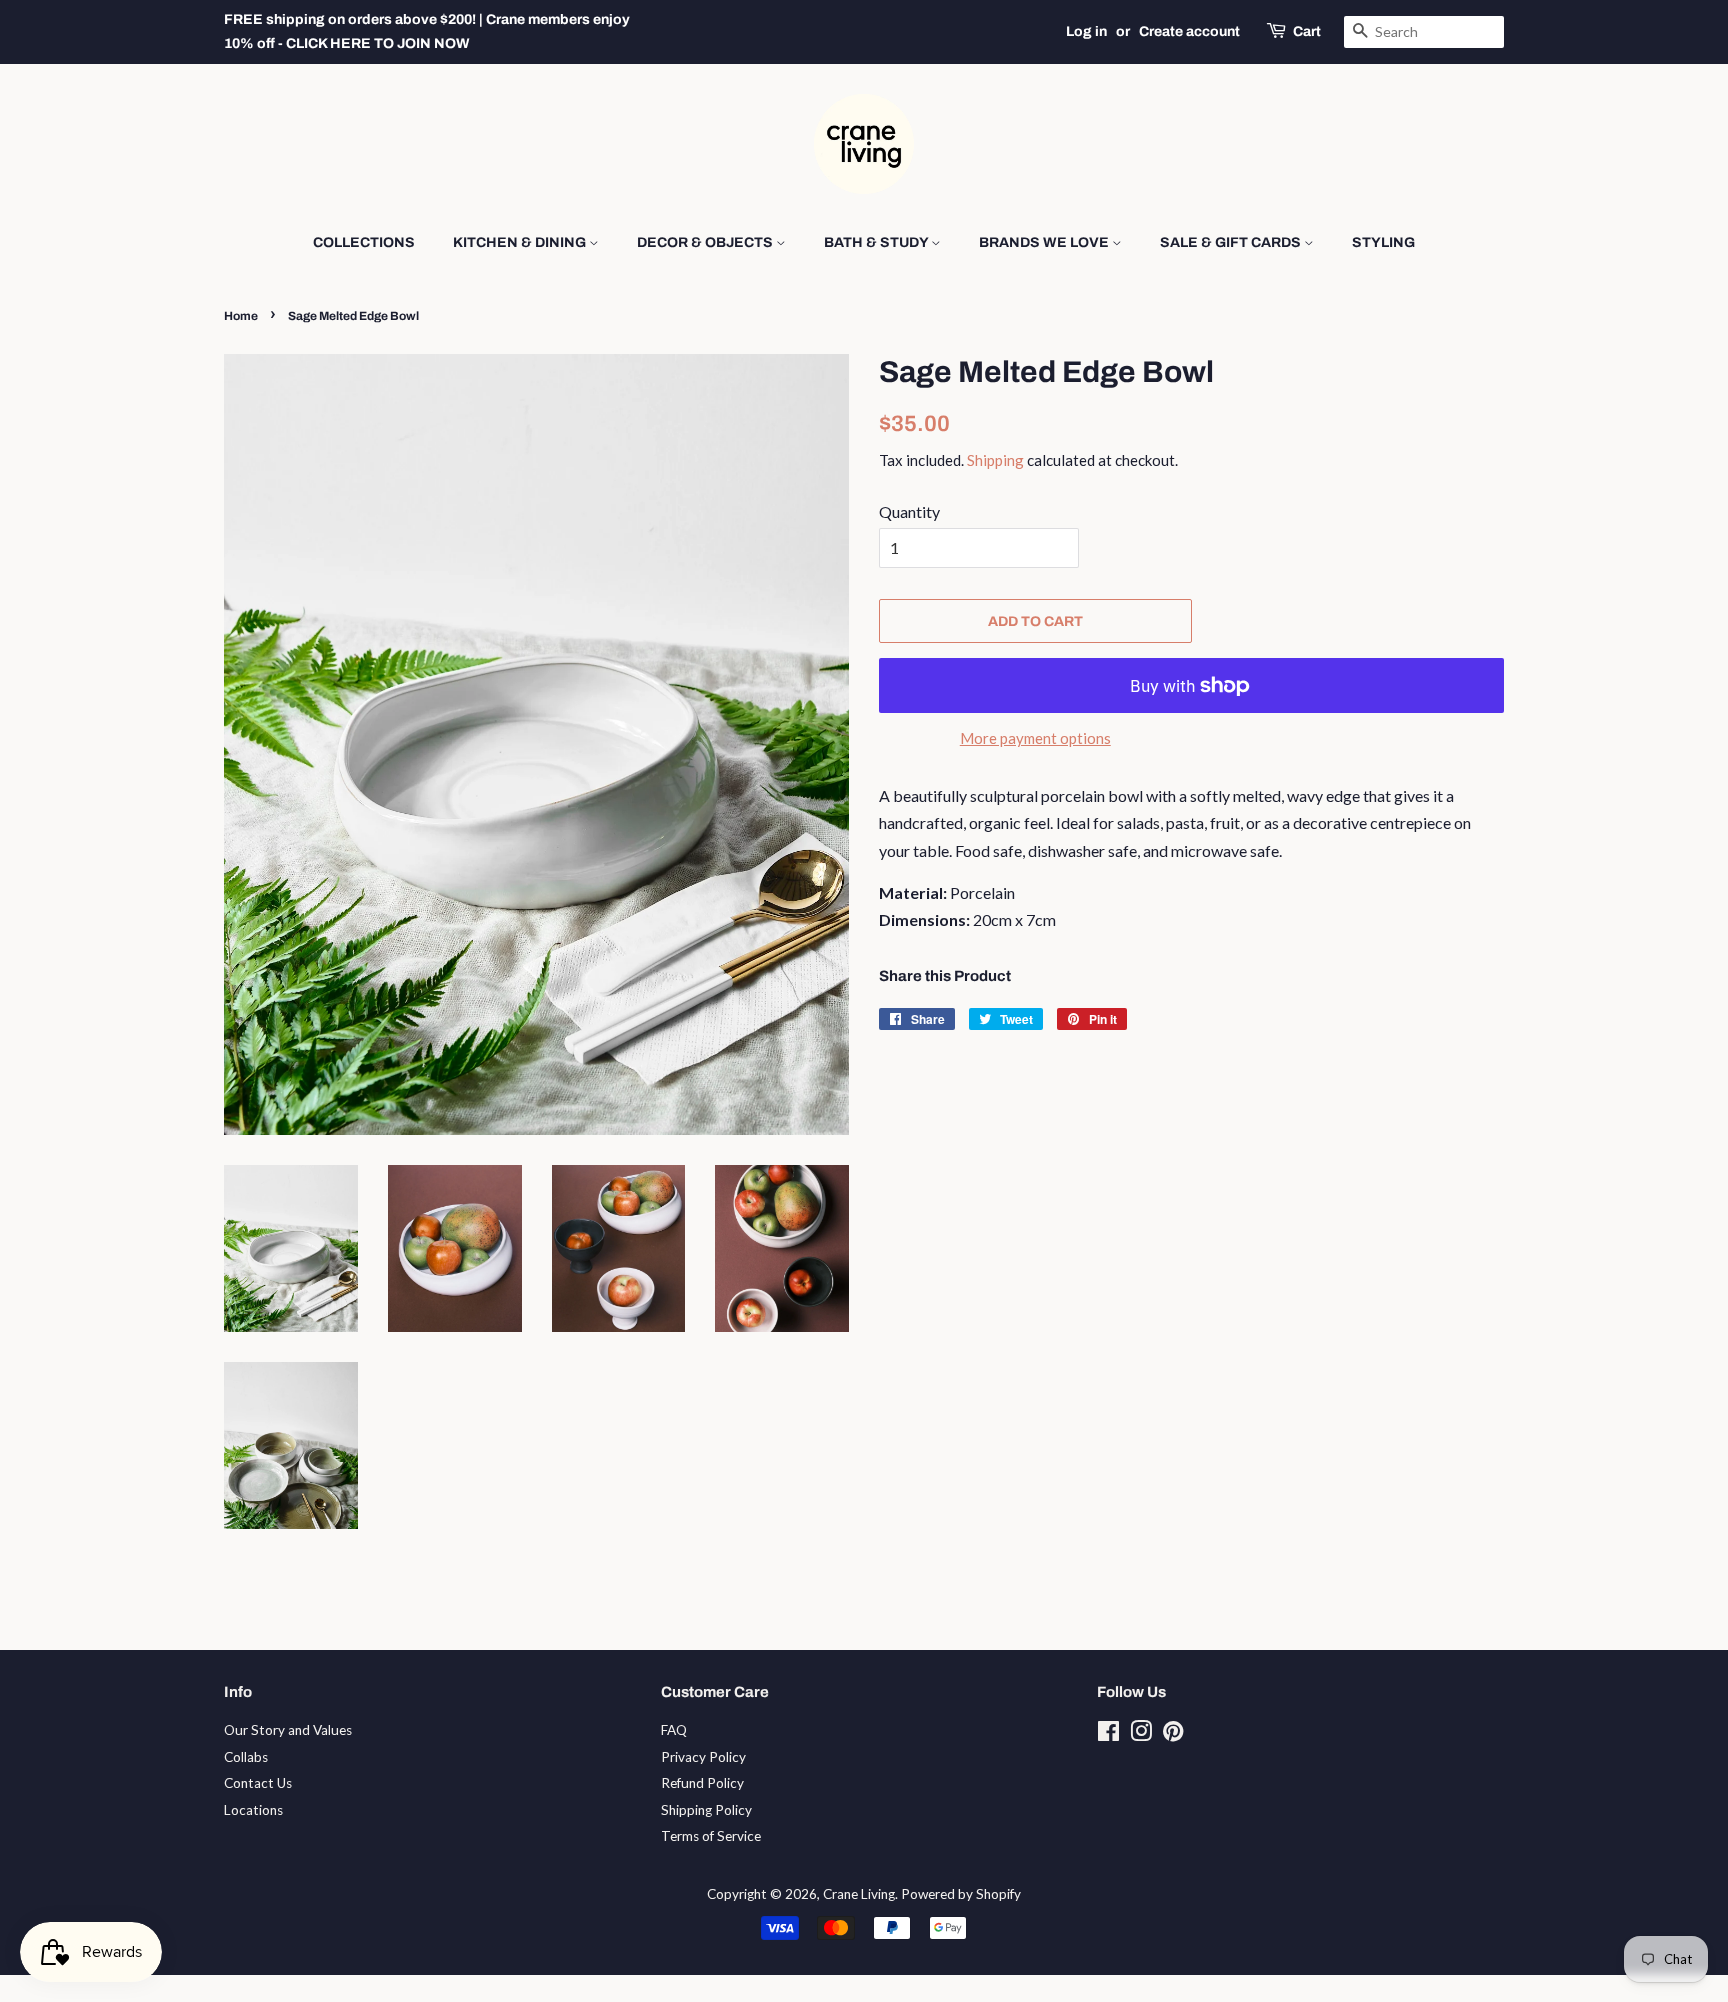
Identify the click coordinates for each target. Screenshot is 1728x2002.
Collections (364, 242)
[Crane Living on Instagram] (1141, 1735)
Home (241, 316)
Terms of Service (711, 1836)
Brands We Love (1045, 242)
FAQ (674, 1730)
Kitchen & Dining (521, 242)
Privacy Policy (703, 1757)
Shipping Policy (706, 1810)
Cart (1307, 31)
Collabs (246, 1757)
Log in (1086, 31)
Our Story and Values (288, 1730)
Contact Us (258, 1783)
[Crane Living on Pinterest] (1173, 1735)
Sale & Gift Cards (1232, 242)
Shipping (995, 460)
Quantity (909, 511)
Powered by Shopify (961, 1894)
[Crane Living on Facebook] (1108, 1735)
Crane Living (859, 1894)
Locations (253, 1810)
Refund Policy (702, 1783)
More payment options (1035, 738)
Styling (1383, 242)
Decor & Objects (706, 242)
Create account (1189, 31)
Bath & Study (877, 242)
